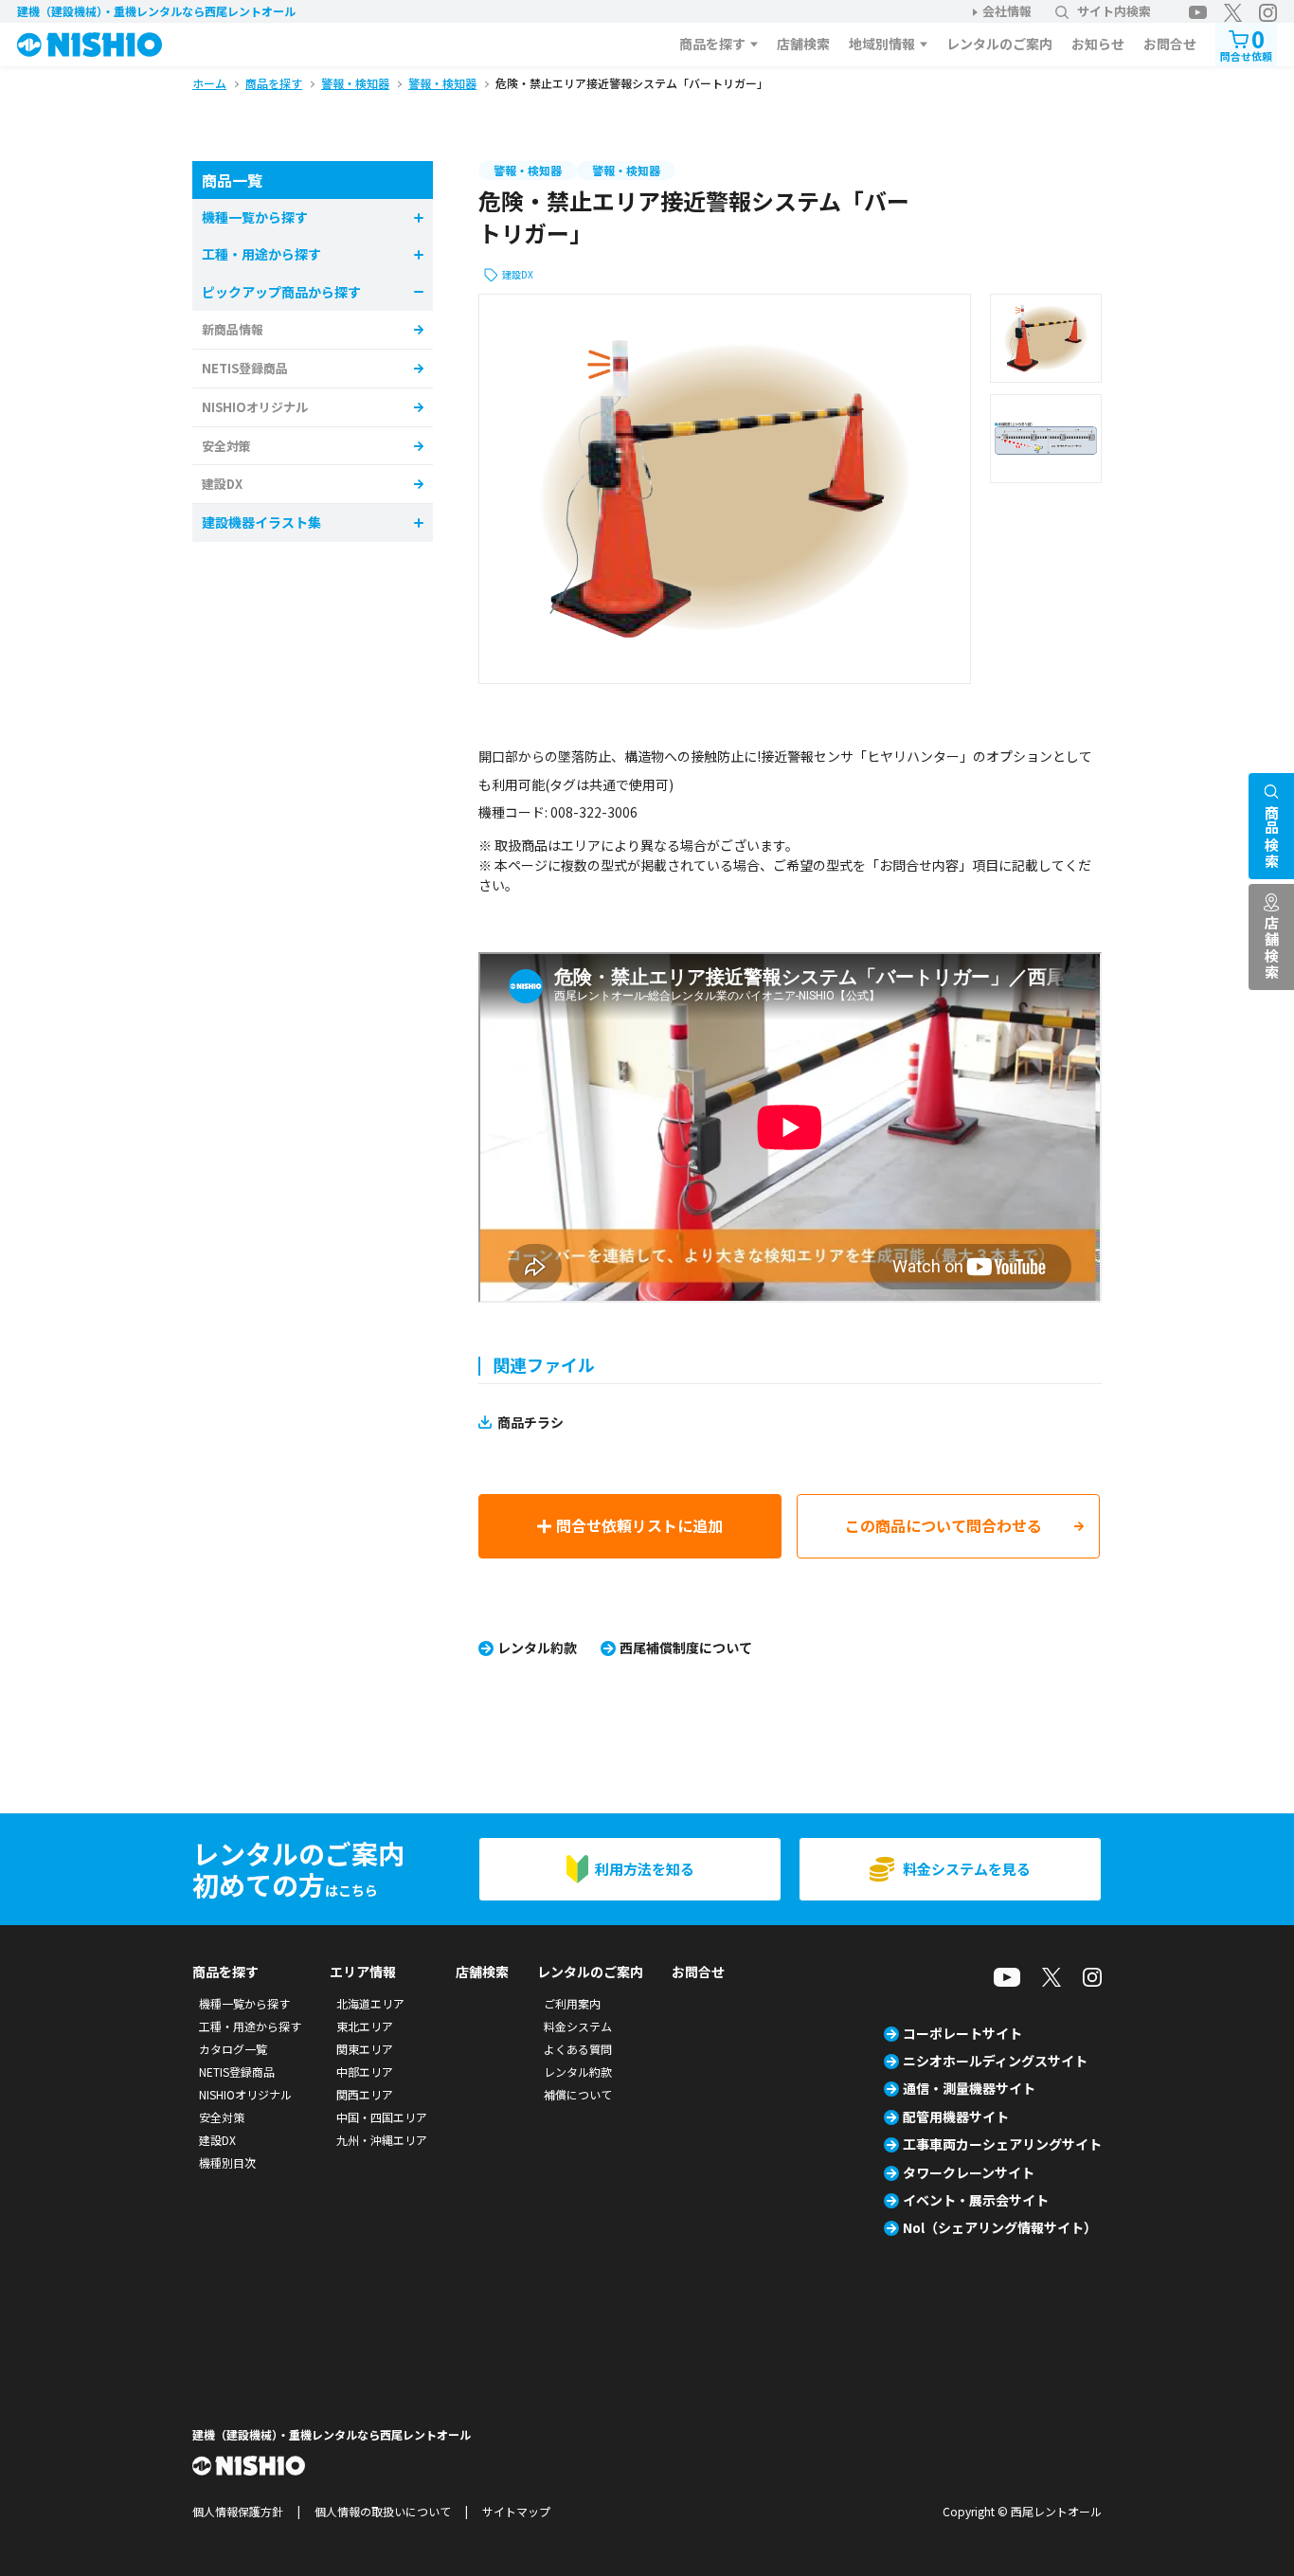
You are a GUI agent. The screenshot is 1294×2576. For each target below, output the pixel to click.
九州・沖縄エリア (382, 2140)
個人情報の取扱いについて (383, 2511)
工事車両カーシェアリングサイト (1002, 2144)
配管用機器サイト (956, 2117)
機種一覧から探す (244, 2003)
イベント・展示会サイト (976, 2200)
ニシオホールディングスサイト (995, 2061)
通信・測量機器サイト (969, 2088)
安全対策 (226, 446)
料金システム (578, 2026)
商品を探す (712, 44)
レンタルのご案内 (999, 44)
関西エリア (365, 2094)
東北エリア (365, 2026)
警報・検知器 (528, 170)
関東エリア (365, 2049)
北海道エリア (370, 2003)
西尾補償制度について (686, 1648)
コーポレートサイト (962, 2033)
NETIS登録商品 (245, 368)
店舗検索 (803, 44)
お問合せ (1170, 44)
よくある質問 (578, 2049)
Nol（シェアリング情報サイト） (1000, 2227)
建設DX (518, 274)
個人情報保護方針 (238, 2511)
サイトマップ (516, 2511)
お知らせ (1098, 44)
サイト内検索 (1114, 11)
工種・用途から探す (250, 2026)
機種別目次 (227, 2162)
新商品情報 (233, 329)
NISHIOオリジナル (255, 407)
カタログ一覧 (233, 2049)
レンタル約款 (537, 1648)
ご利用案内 (572, 2003)
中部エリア (365, 2072)
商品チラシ (530, 1422)
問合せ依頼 (1246, 43)
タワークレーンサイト (969, 2172)
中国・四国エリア (382, 2117)
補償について (578, 2094)
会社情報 (1007, 11)
